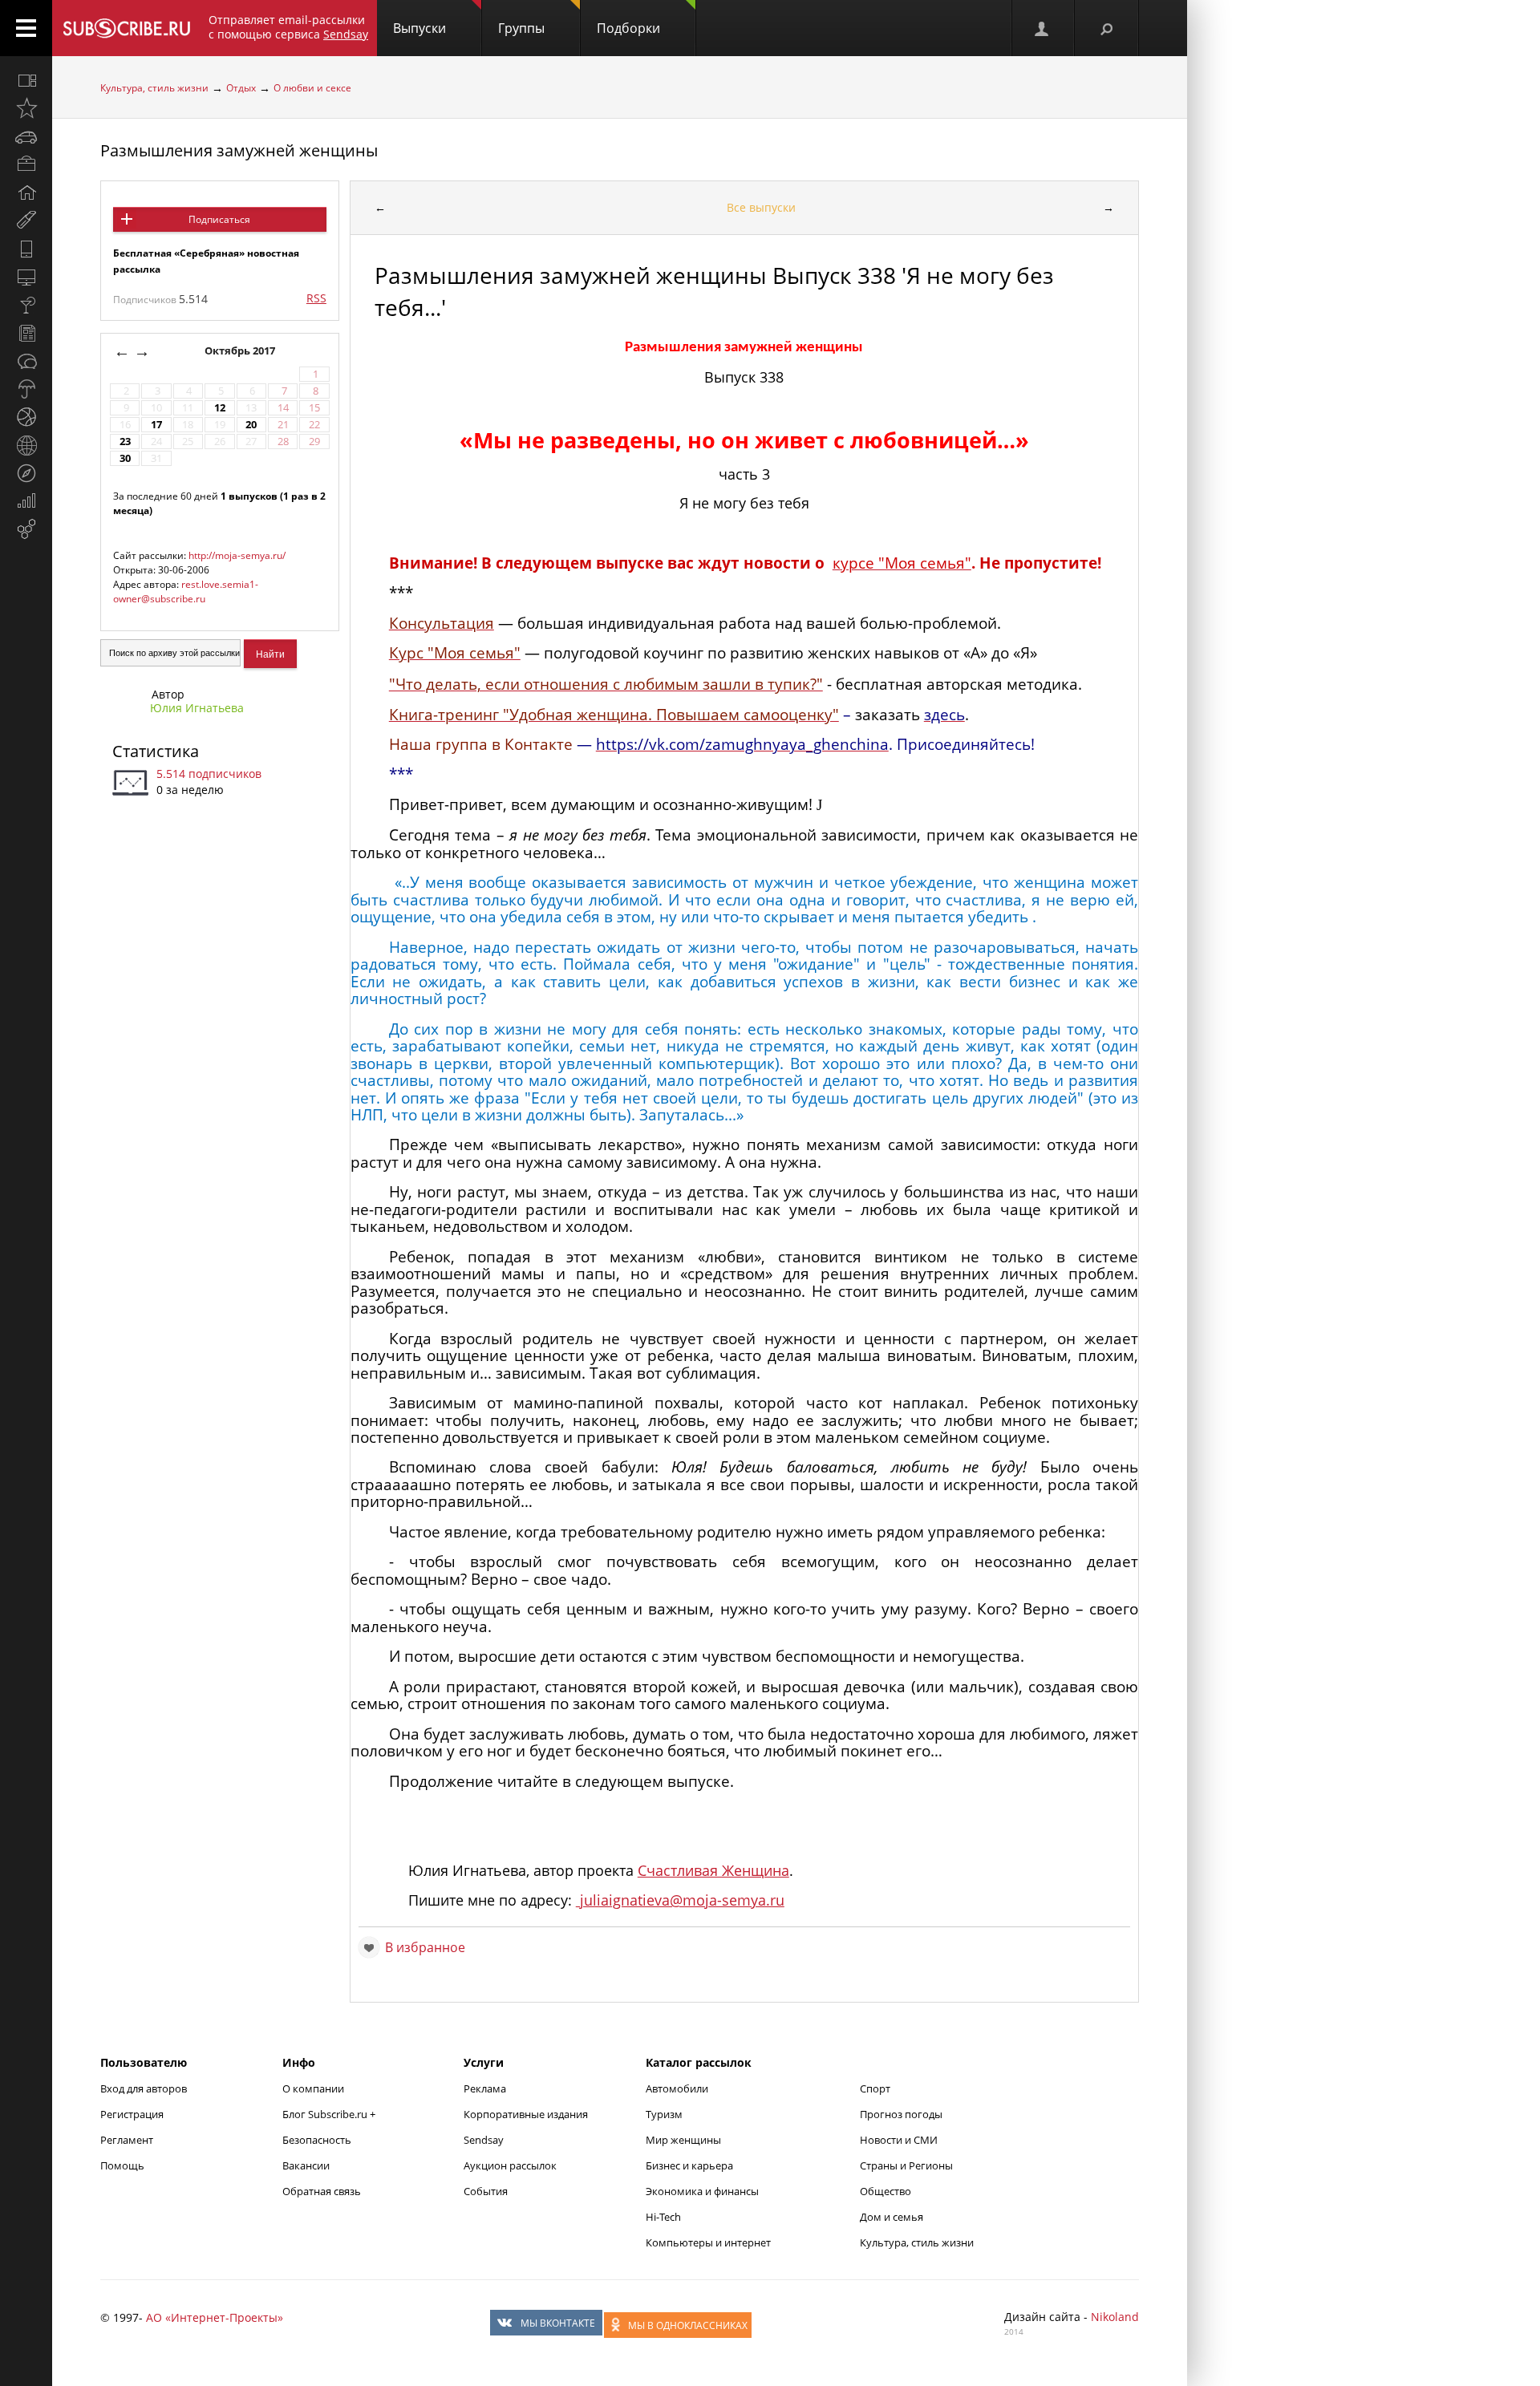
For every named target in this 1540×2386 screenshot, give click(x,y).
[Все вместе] (26, 80)
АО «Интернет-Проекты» (215, 2317)
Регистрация (132, 2114)
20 (251, 425)
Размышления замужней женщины (239, 150)
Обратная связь (322, 2191)
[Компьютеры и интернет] (26, 277)
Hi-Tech (663, 2217)
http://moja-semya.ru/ (237, 555)
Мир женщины (683, 2140)
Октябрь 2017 (241, 351)
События (486, 2191)
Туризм (664, 2114)
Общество (885, 2191)
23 (125, 442)
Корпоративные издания (526, 2114)
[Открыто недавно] (26, 108)
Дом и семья (892, 2217)
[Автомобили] (26, 136)
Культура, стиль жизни (154, 88)
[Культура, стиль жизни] (26, 305)
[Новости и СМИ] (26, 333)
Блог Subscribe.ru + (330, 2114)
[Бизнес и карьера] (26, 164)
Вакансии (306, 2165)
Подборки (628, 28)
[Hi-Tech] (26, 249)
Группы (521, 28)
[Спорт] (26, 417)
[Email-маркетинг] (26, 529)
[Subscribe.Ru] (126, 28)
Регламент (127, 2140)
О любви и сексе (312, 88)
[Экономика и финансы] (26, 501)
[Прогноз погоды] (26, 389)
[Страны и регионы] (26, 445)
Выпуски (419, 28)
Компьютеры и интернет (708, 2242)
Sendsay (484, 2140)
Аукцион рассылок (510, 2165)
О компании (313, 2088)
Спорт (875, 2088)
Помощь (122, 2165)
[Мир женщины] (26, 221)
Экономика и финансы (702, 2191)
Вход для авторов (144, 2088)
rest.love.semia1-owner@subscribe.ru (186, 591)
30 (125, 458)
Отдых (241, 88)
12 (220, 408)
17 (156, 425)
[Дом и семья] (26, 192)
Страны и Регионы (906, 2165)
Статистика (156, 751)
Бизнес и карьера (689, 2165)
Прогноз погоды (901, 2114)
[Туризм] (26, 473)
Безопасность (317, 2140)
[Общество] (26, 361)
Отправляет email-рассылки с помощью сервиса (288, 27)
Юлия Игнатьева (197, 708)
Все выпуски (761, 207)
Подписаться (219, 219)
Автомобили (677, 2088)
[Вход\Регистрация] (1043, 28)
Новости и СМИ (899, 2140)
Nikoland (1115, 2317)
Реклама (485, 2088)
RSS (316, 298)
